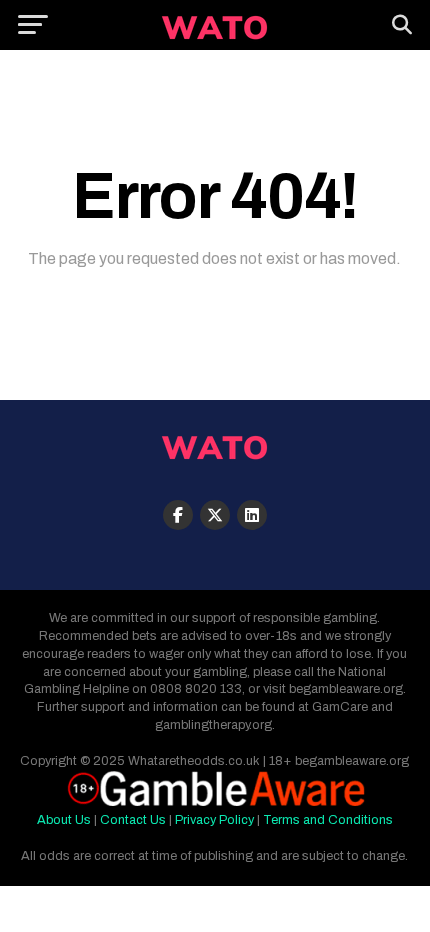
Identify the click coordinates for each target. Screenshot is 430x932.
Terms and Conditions (328, 820)
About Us (64, 820)
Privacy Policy (214, 820)
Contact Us (133, 820)
